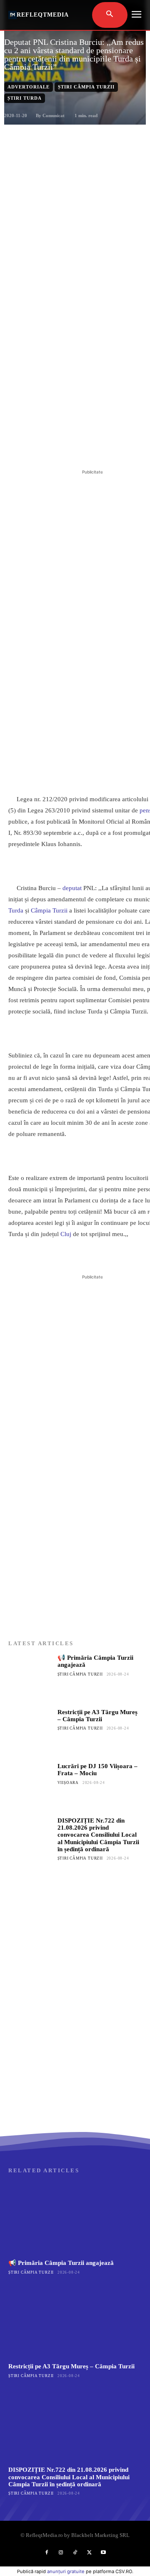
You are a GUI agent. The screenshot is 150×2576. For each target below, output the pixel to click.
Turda (16, 910)
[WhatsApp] (100, 447)
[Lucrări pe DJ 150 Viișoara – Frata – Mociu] (30, 1785)
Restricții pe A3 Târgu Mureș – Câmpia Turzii (97, 1716)
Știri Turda (25, 98)
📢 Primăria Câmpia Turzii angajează (61, 2263)
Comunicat (54, 115)
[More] (120, 447)
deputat (72, 888)
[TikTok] (75, 2553)
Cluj (66, 1234)
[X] (62, 447)
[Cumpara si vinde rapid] (75, 2048)
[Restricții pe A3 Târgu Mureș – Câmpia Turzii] (30, 1731)
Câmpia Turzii (49, 910)
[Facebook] (43, 447)
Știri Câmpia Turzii (86, 87)
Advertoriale (29, 87)
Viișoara (68, 1783)
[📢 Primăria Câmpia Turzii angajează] (30, 1676)
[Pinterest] (81, 447)
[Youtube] (103, 2553)
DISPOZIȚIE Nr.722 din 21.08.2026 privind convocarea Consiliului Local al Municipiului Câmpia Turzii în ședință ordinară (98, 1835)
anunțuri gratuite (66, 2571)
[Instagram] (61, 2553)
